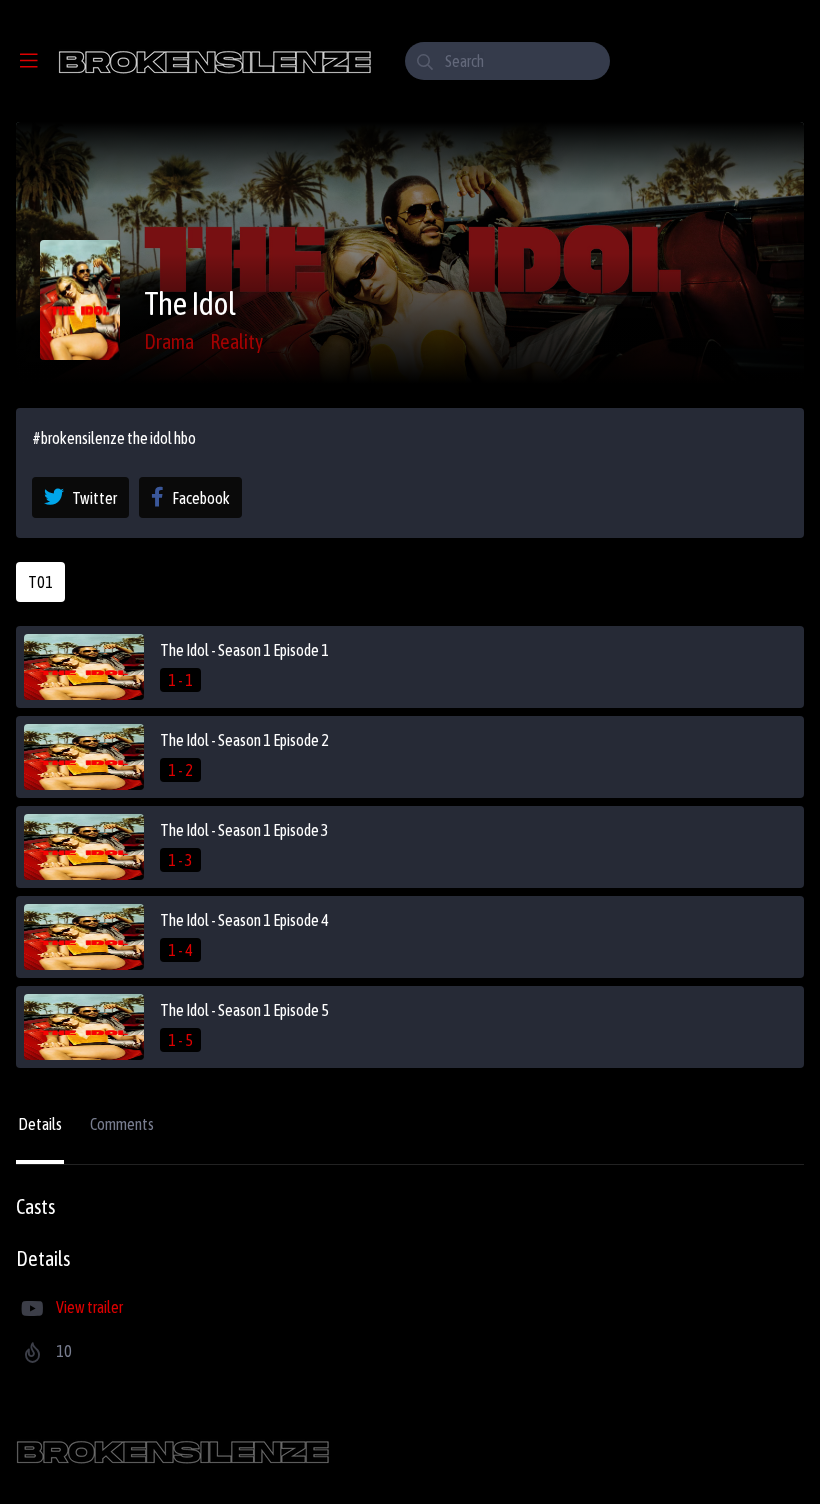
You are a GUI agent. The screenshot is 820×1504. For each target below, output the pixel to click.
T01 (40, 582)
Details (40, 1124)
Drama (169, 341)
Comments (122, 1124)
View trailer (89, 1307)
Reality (236, 341)
